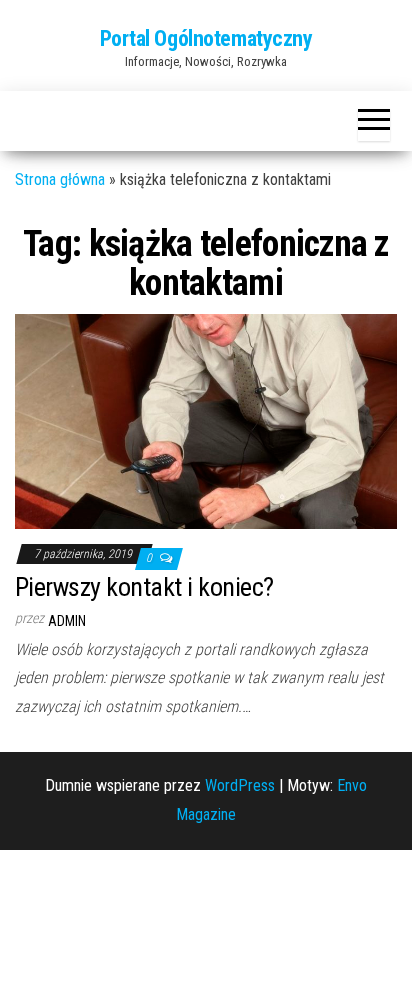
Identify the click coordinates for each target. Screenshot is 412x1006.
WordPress (240, 785)
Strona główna (60, 179)
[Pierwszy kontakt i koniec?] (206, 419)
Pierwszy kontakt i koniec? (144, 587)
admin (67, 621)
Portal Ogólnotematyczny (206, 38)
